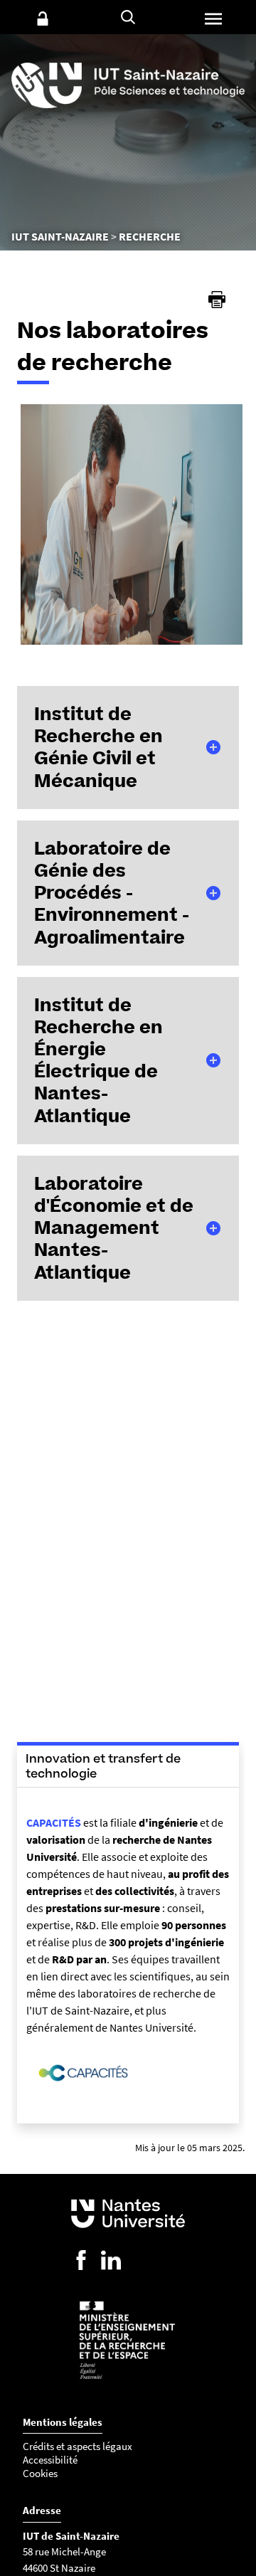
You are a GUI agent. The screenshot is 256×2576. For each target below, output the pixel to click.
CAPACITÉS (54, 1822)
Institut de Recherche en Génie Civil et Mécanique (98, 747)
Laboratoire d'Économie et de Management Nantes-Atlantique (114, 1228)
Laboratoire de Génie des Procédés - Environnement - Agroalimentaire (112, 893)
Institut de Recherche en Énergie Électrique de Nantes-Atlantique (98, 1060)
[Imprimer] (217, 300)
